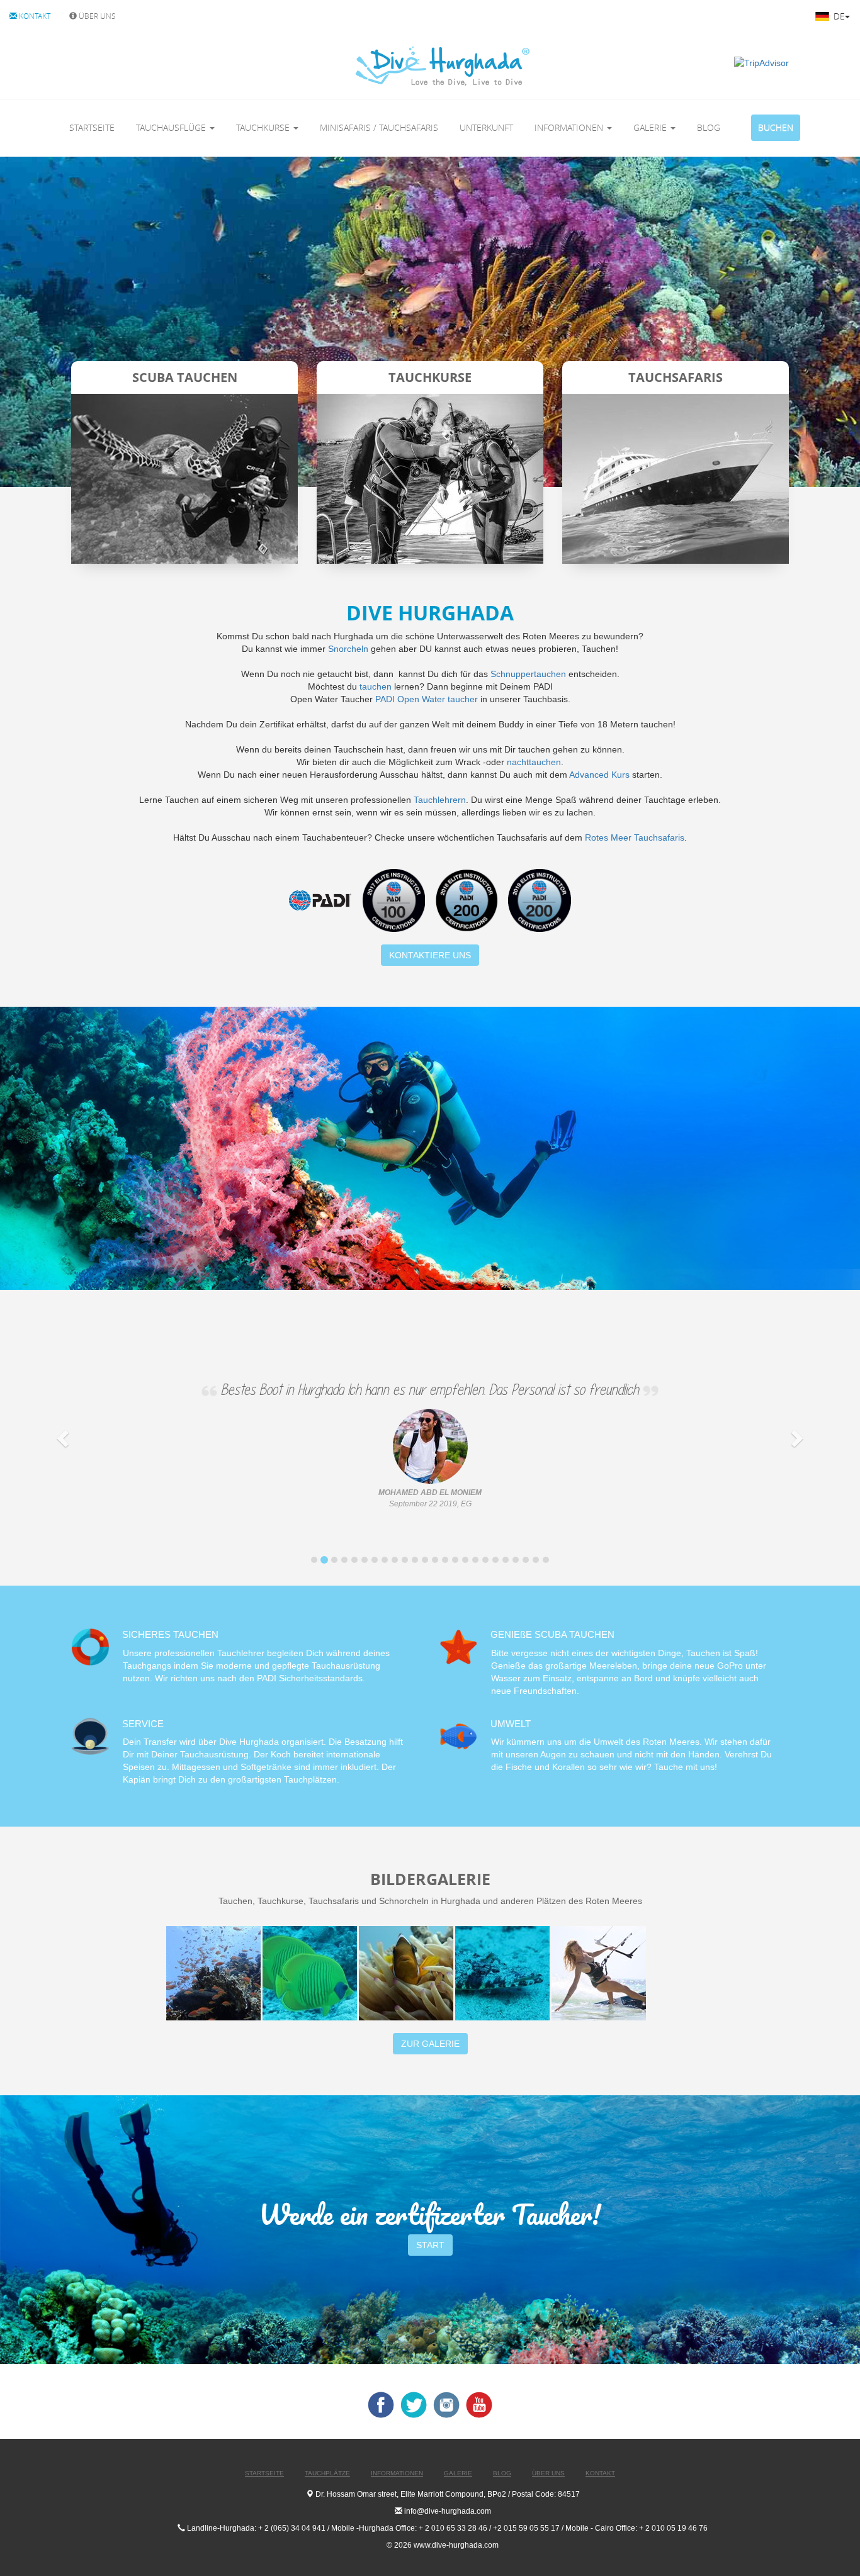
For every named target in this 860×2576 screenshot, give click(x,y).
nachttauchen (534, 762)
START (430, 2245)
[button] (65, 1438)
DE (838, 16)
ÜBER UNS (96, 16)
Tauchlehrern (440, 800)
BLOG (709, 127)
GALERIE (651, 127)
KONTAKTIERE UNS (430, 955)
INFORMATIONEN (570, 127)
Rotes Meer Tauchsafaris (635, 837)
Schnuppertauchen (528, 674)
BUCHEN (776, 127)
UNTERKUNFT (486, 127)
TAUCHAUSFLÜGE (172, 127)
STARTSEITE (92, 127)
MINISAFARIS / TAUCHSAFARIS (379, 127)
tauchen (376, 686)
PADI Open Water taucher (427, 699)
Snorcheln (348, 649)
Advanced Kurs (599, 775)
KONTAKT (34, 16)
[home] (390, 66)
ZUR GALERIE (430, 2044)
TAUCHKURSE (264, 127)
